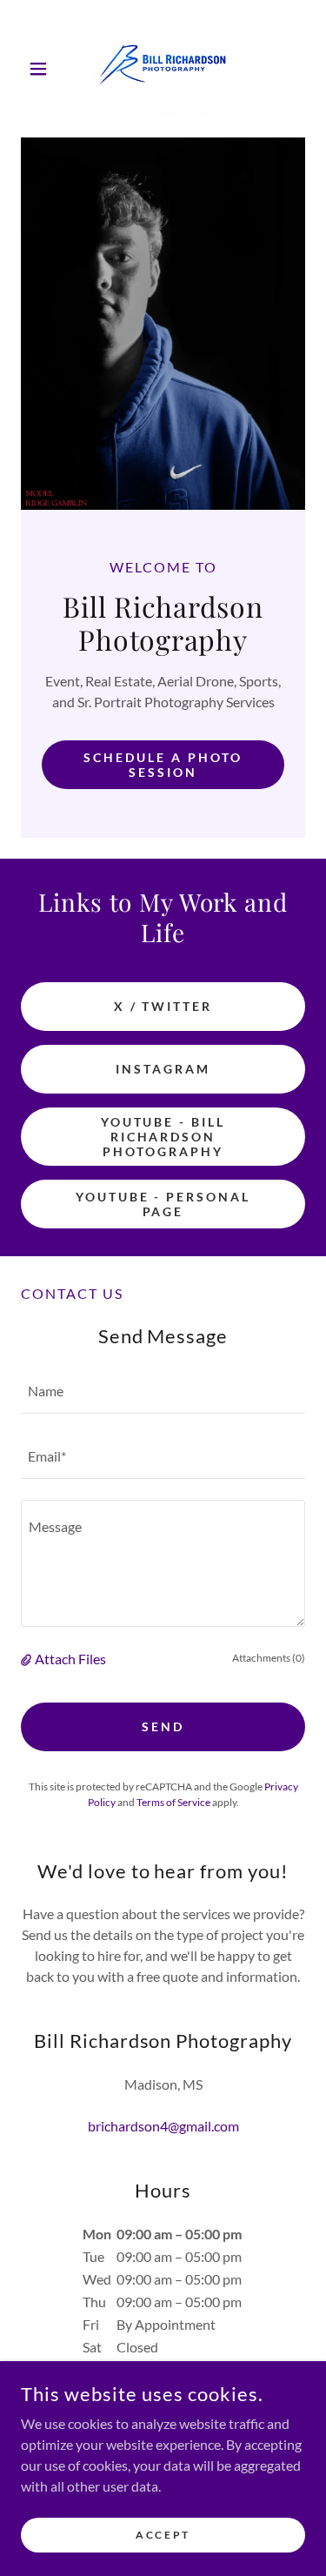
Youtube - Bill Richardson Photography (163, 1137)
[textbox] (163, 1392)
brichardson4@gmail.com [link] (163, 2126)
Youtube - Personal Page (163, 1204)
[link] (163, 69)
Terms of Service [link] (173, 1802)
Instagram (163, 1069)
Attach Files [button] (70, 1659)
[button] (42, 69)
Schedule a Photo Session (163, 765)
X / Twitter (163, 1006)
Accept (163, 2535)
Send (163, 1726)
